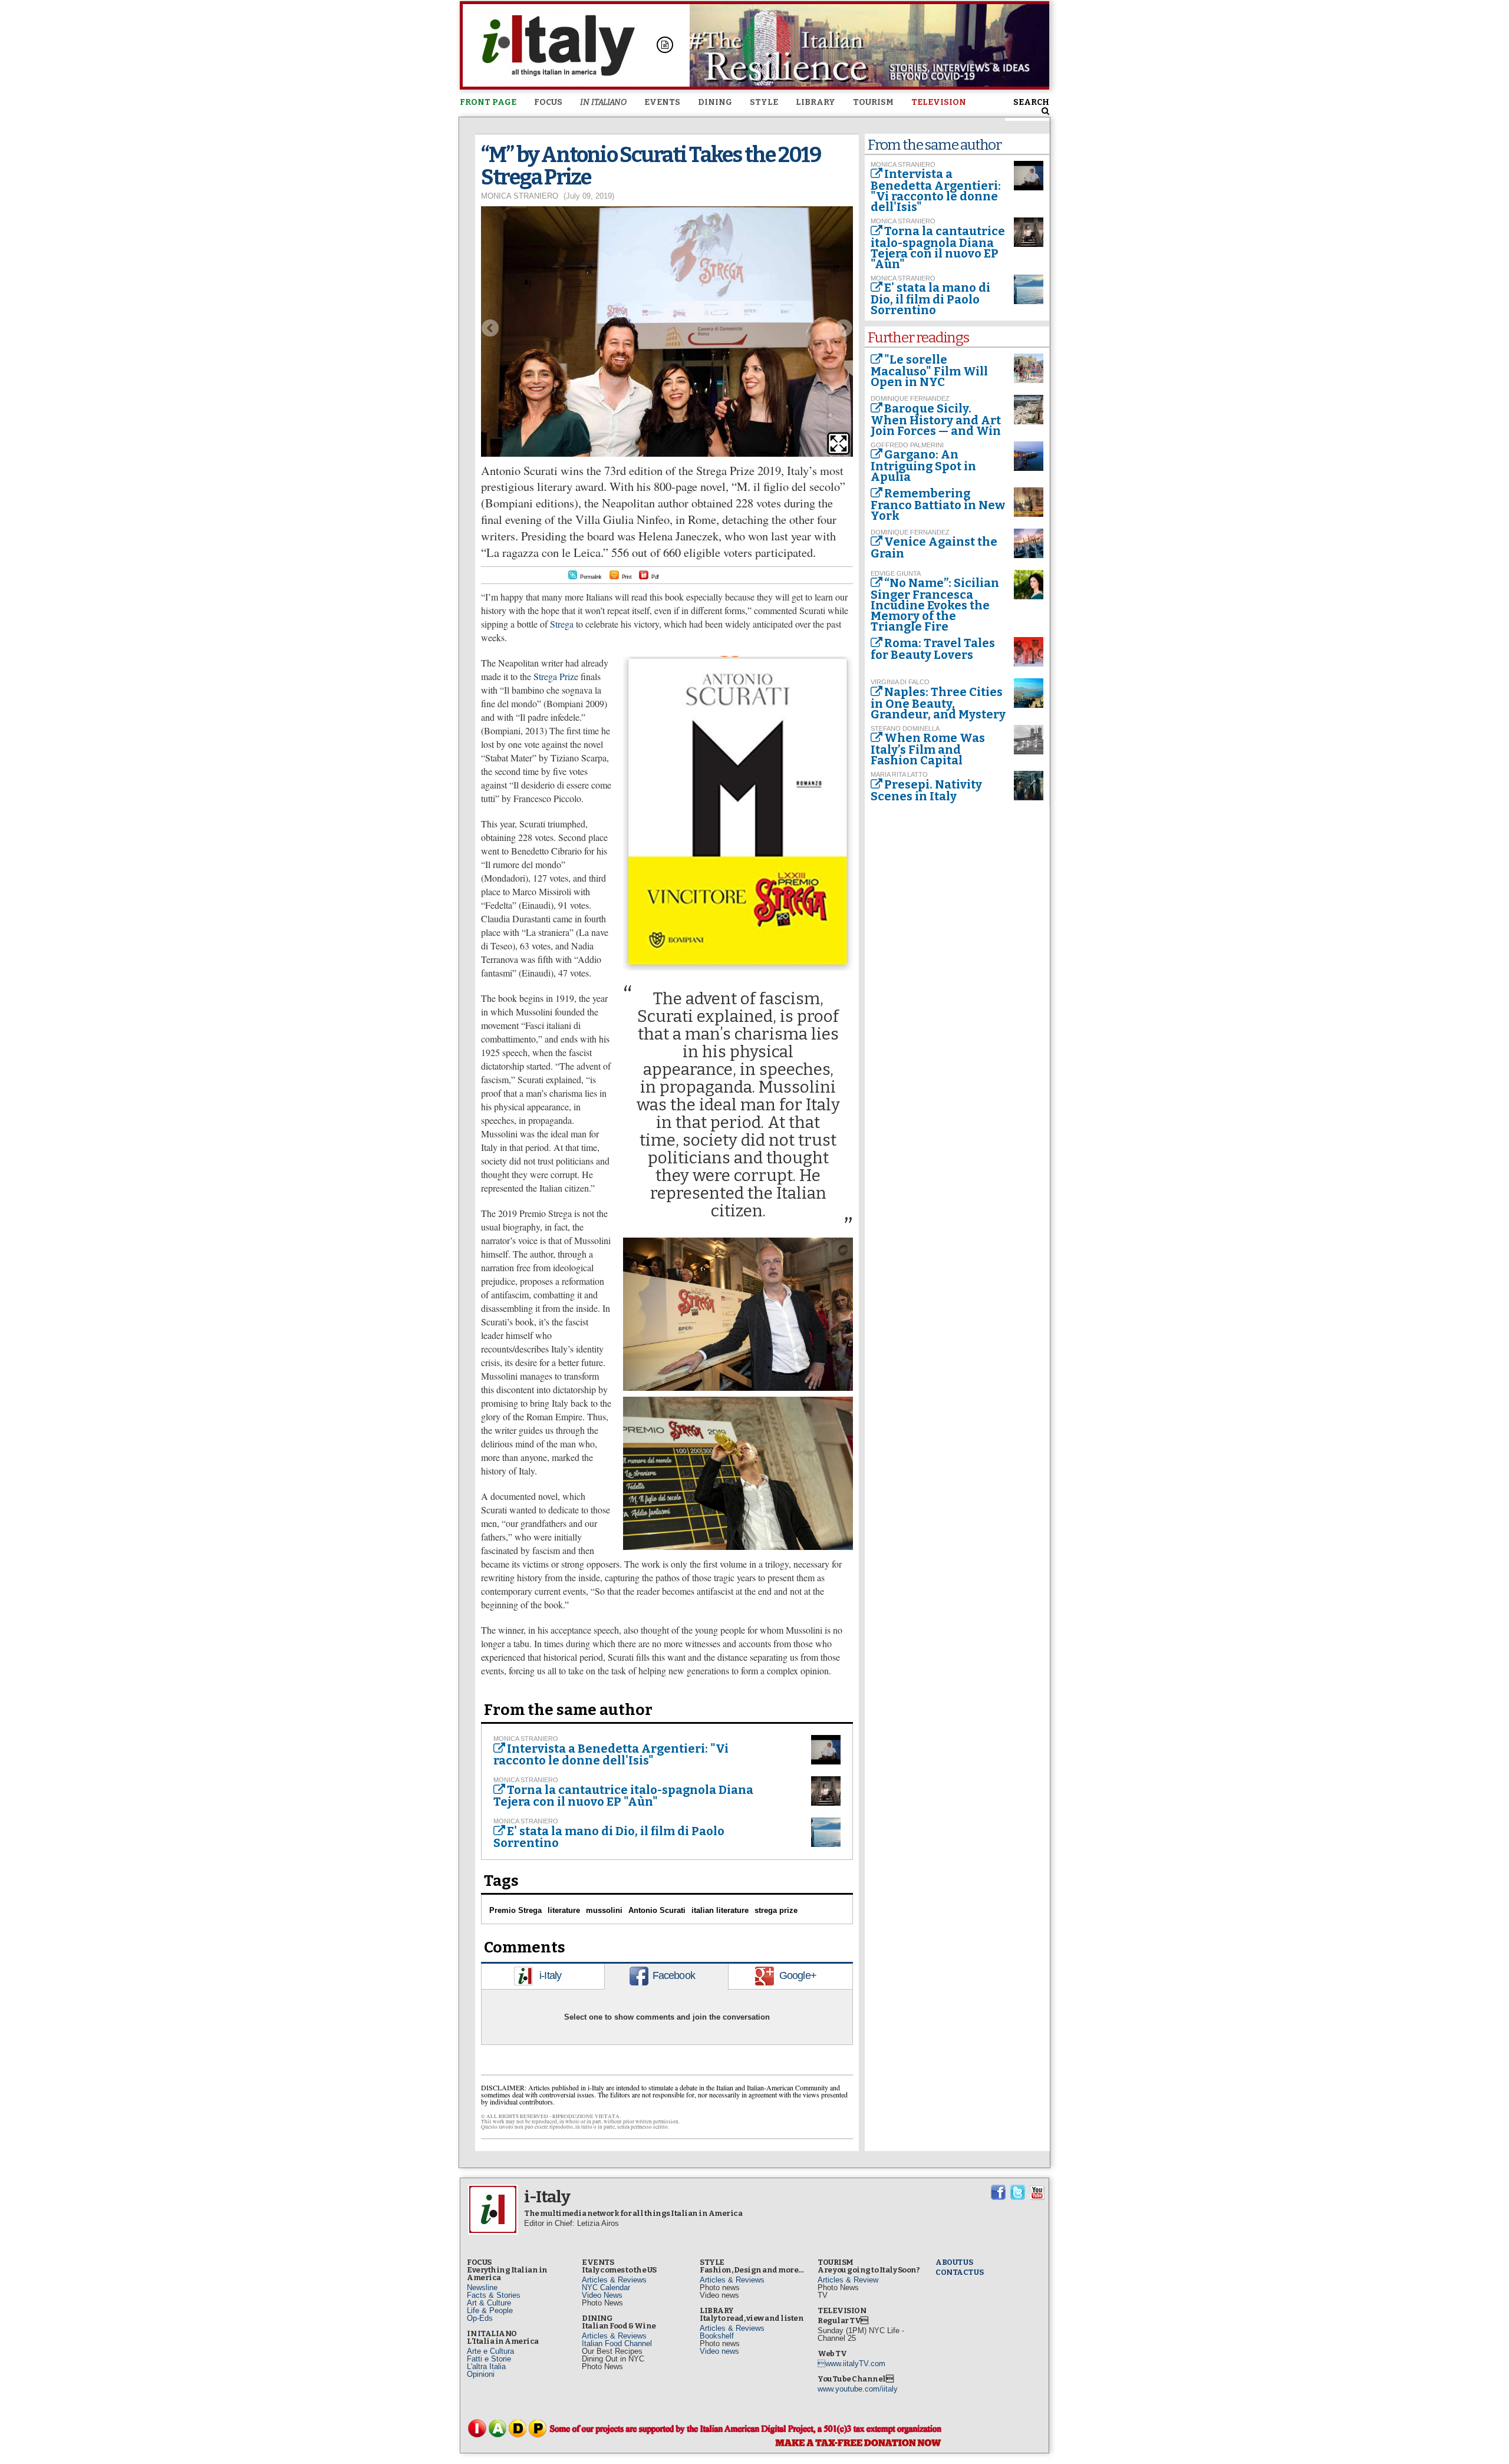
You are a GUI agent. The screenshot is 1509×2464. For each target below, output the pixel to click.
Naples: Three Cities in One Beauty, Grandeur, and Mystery (938, 703)
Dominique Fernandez (910, 398)
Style (764, 102)
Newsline (482, 2287)
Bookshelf (717, 2336)
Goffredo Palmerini (907, 445)
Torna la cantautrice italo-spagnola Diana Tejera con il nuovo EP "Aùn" (623, 1796)
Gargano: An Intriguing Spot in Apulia (923, 466)
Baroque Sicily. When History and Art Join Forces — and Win (936, 420)
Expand (838, 443)
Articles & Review (848, 2280)
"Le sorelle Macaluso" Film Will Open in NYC (929, 371)
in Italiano (603, 102)
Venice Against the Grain (934, 547)
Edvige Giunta (896, 573)
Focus (548, 102)
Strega (562, 624)
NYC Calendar (606, 2287)
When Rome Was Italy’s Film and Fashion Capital (928, 749)
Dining (715, 102)
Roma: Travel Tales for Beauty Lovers (933, 649)
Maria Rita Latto (899, 774)
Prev (490, 328)
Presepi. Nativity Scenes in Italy (926, 790)
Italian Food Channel (617, 2343)
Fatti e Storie (489, 2359)
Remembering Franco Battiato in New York (938, 504)
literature (564, 1910)
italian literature (720, 1910)
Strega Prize (556, 676)
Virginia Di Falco (900, 682)
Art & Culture (489, 2303)
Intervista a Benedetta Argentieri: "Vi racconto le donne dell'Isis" (611, 1754)
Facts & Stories (494, 2295)
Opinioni (481, 2374)
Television (939, 102)
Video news (719, 2351)
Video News (602, 2295)
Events (662, 102)
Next (844, 328)
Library (816, 102)
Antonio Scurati (657, 1910)
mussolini (604, 1910)
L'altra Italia (486, 2366)
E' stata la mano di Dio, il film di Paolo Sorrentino (609, 1837)
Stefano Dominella (905, 728)
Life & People (490, 2310)
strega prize (776, 1910)
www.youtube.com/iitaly (858, 2389)
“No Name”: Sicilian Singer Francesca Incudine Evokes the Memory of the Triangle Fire (935, 605)
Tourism (873, 102)
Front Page (488, 102)
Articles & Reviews (614, 2280)
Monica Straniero (520, 196)
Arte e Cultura (490, 2351)
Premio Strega (515, 1910)
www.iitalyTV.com (851, 2364)
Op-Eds (480, 2318)
